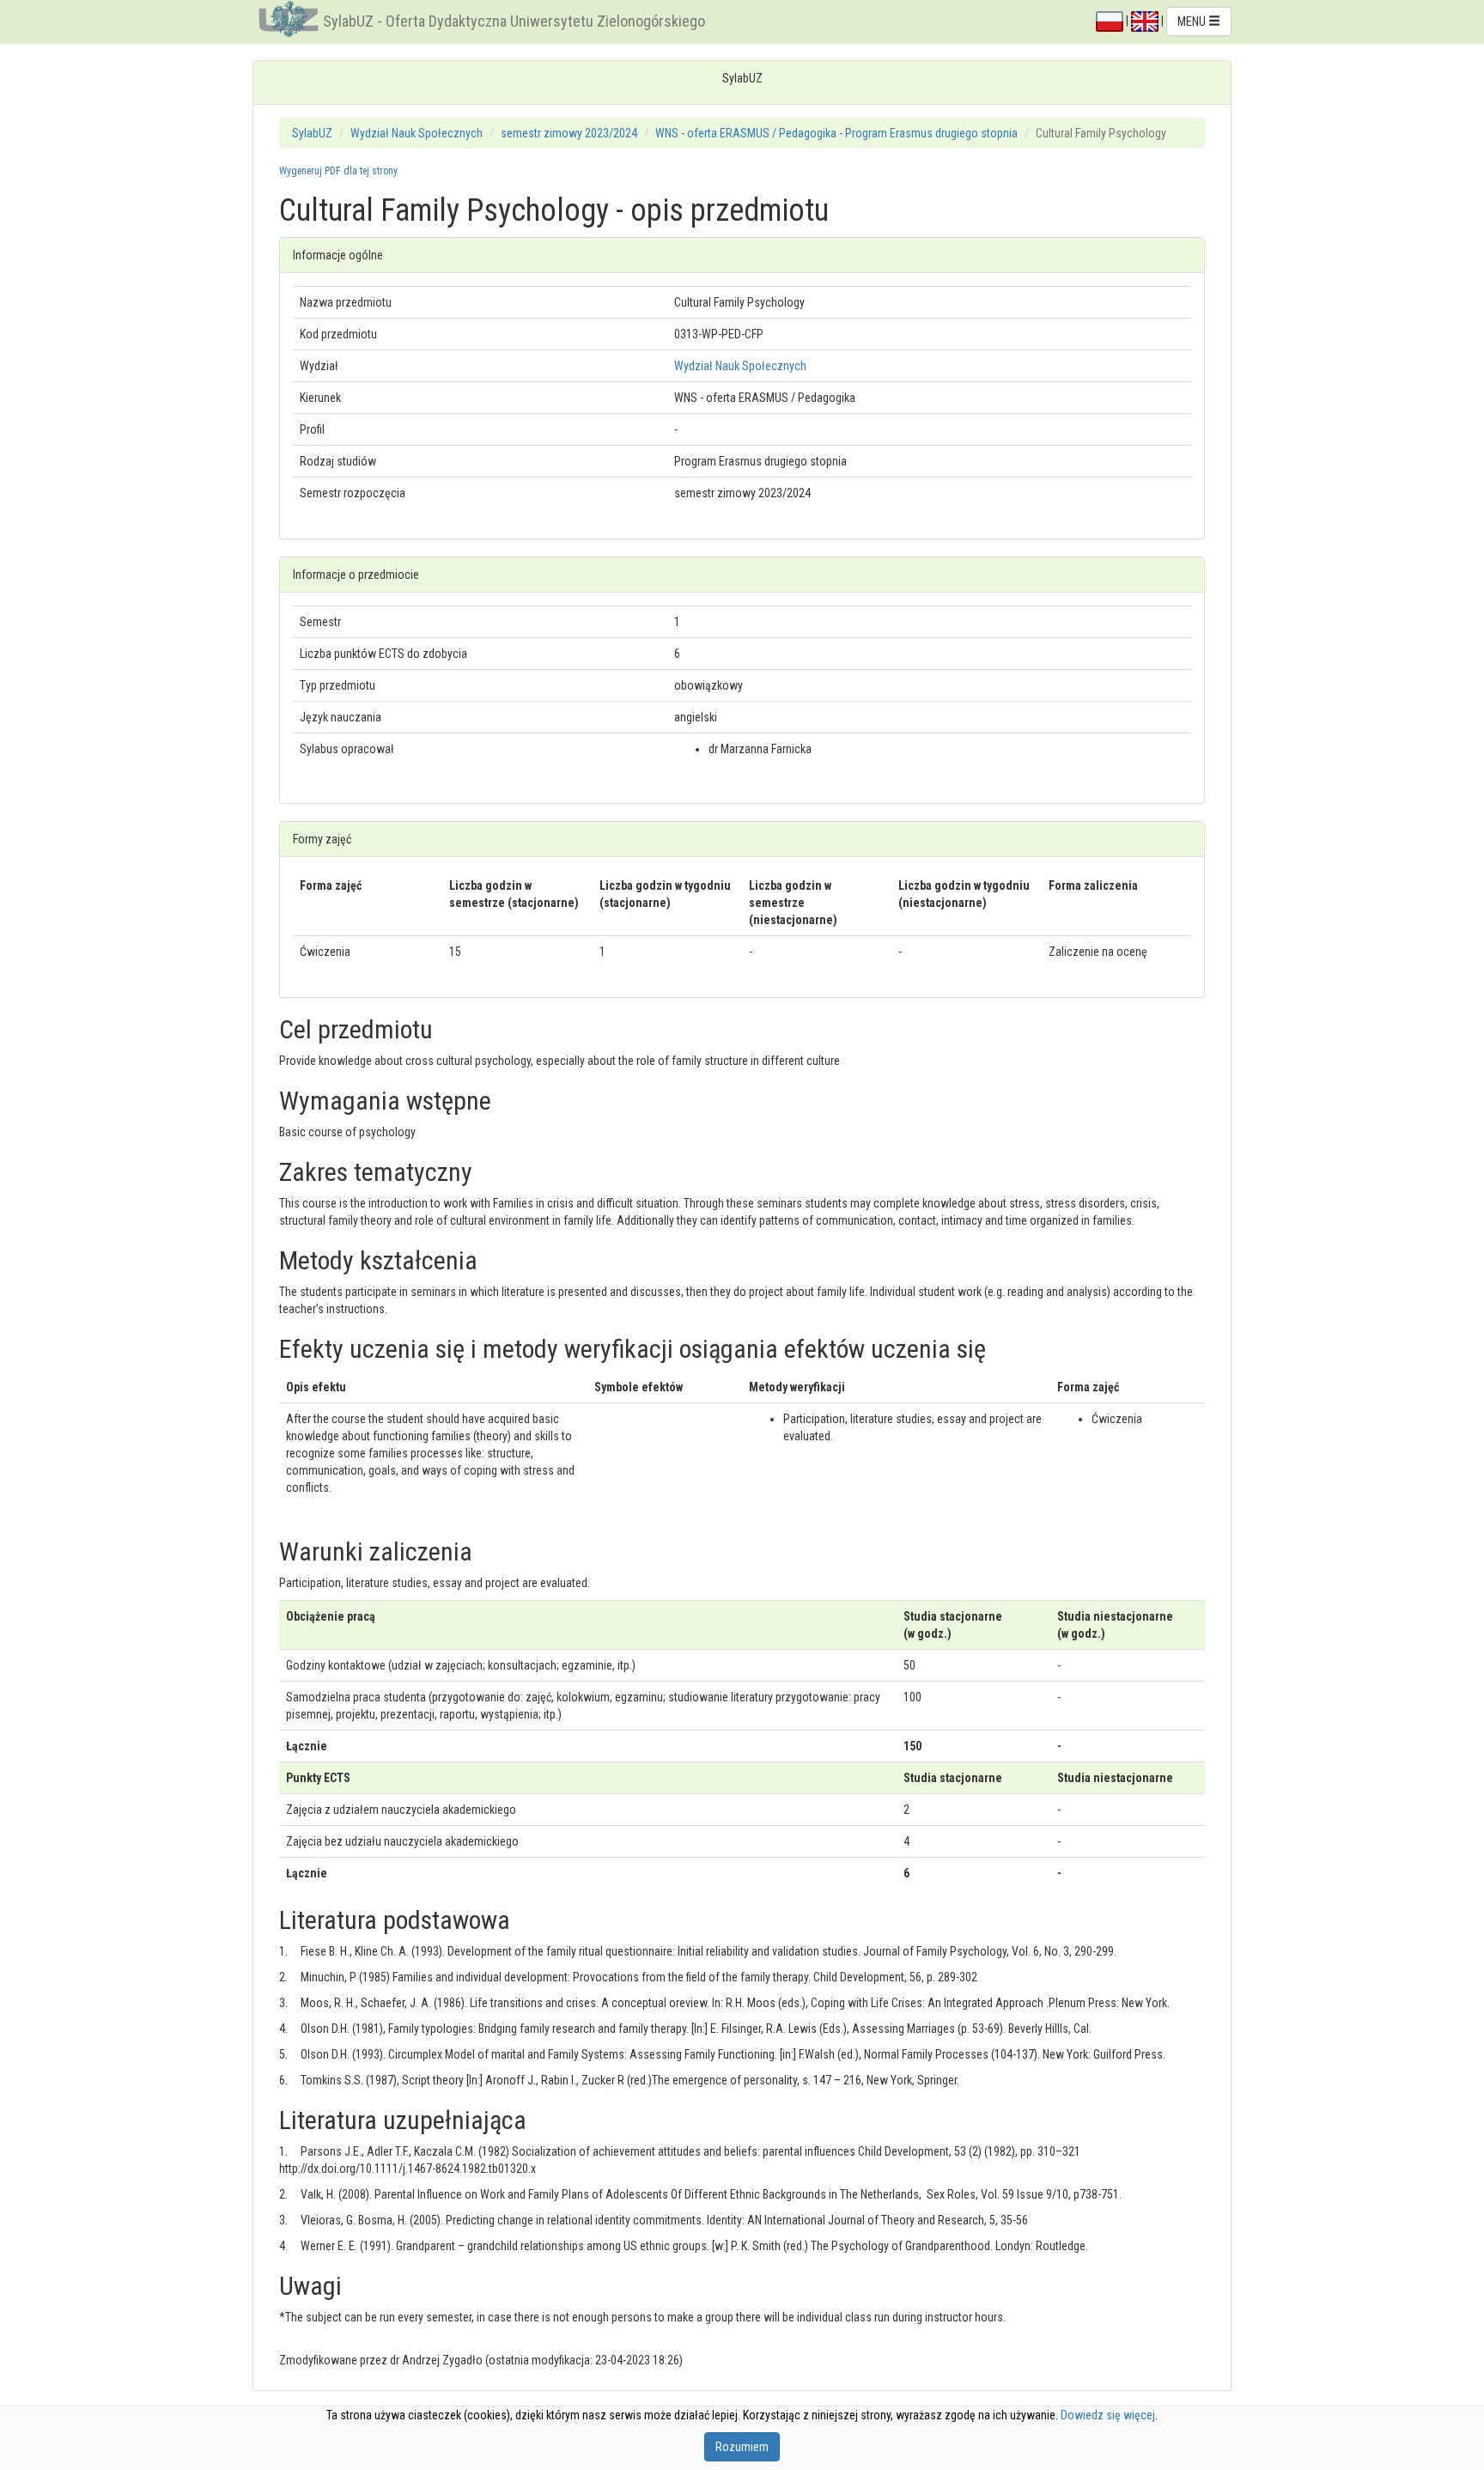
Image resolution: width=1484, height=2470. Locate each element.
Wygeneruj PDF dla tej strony (338, 171)
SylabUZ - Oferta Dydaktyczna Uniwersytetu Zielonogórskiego (514, 21)
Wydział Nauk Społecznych (417, 133)
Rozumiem (742, 2447)
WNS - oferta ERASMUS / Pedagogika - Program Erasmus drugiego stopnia (836, 133)
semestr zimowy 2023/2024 (569, 133)
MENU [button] (1193, 21)
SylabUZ (312, 133)
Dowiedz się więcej (1108, 2415)
